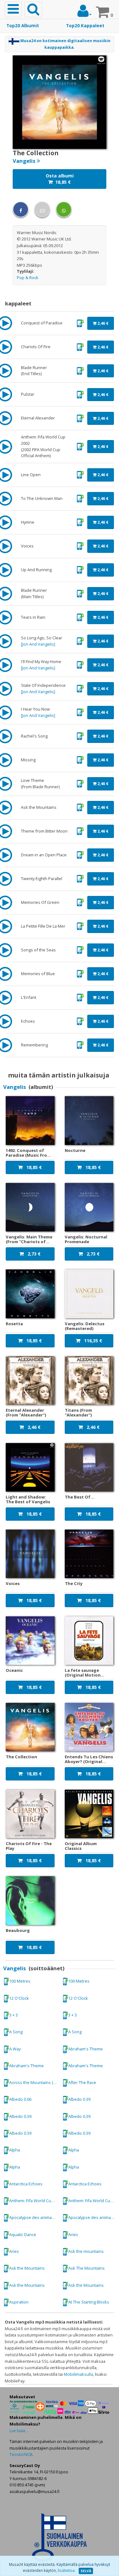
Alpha (15, 2150)
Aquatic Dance (23, 2234)
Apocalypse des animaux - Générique (34, 2217)
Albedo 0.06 (20, 2099)
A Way (15, 2049)
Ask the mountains (86, 2251)
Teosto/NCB (21, 2454)
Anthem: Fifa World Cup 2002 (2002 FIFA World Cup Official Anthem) (93, 2201)
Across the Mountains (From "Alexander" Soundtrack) (34, 2082)
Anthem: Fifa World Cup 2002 (34, 2201)
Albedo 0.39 (79, 2099)
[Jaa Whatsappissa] (64, 209)
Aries (73, 2234)
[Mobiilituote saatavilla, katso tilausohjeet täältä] (80, 323)
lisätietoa (66, 2570)
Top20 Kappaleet (85, 26)
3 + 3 (13, 2015)
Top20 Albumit (23, 26)
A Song (16, 2032)
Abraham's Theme (86, 2049)
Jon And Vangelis (38, 644)
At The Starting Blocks (89, 2302)
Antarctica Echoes (26, 2184)
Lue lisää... (19, 2431)
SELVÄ (86, 2571)
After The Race (82, 2082)
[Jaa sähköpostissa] (42, 209)
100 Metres (20, 1981)
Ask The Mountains (86, 2268)
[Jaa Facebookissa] (21, 209)
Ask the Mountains (27, 2268)
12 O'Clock (19, 1998)
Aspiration (19, 2302)
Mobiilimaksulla (78, 2374)
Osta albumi (60, 179)
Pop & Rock (28, 278)
